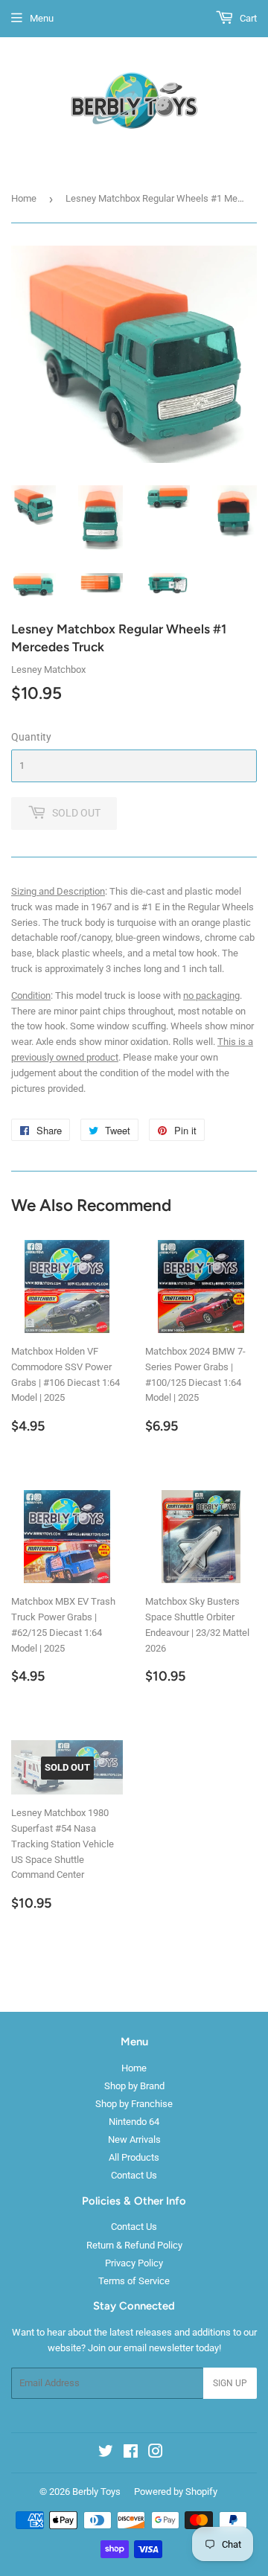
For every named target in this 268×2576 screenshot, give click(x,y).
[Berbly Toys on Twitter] (106, 2454)
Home (24, 198)
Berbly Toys (96, 2492)
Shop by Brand (134, 2086)
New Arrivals (134, 2139)
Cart (247, 18)
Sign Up (230, 2383)
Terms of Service (134, 2281)
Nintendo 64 (134, 2122)
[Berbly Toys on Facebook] (131, 2454)
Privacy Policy (134, 2263)
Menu (42, 18)
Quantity (31, 737)
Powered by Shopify (176, 2492)
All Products (134, 2157)
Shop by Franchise (134, 2104)
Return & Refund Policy (134, 2245)
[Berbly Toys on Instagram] (156, 2454)
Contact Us (134, 2175)
